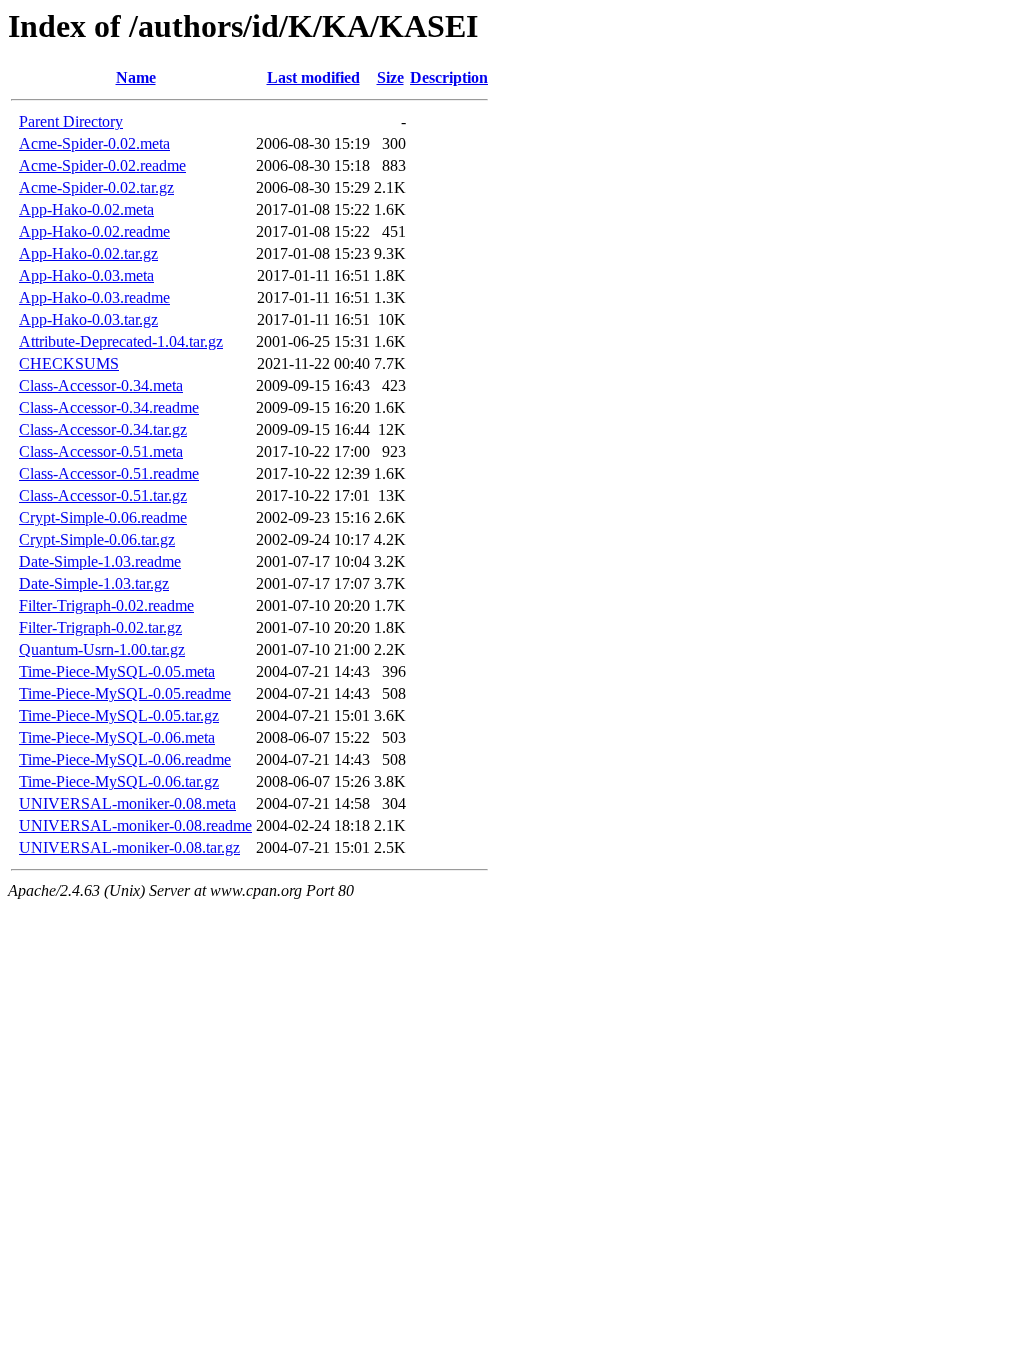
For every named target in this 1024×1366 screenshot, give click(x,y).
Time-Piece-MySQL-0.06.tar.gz (119, 781)
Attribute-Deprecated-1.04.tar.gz (121, 341)
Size (390, 77)
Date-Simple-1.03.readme (100, 561)
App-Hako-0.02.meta (86, 209)
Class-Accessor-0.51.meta (101, 451)
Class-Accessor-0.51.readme (109, 473)
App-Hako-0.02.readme (94, 231)
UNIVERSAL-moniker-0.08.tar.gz (129, 847)
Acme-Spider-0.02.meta (94, 143)
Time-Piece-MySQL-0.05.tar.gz (119, 715)
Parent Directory (71, 121)
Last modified (313, 77)
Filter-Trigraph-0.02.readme (106, 605)
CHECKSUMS (69, 363)
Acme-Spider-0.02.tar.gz (96, 187)
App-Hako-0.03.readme (94, 297)
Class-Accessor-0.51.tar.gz (103, 495)
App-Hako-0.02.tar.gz (88, 253)
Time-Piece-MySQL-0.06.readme (125, 759)
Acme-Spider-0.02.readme (102, 165)
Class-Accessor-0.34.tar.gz (103, 429)
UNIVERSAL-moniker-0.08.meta (127, 803)
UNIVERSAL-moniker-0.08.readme (135, 825)
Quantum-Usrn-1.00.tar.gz (102, 649)
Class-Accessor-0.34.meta (101, 385)
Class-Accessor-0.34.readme (109, 407)
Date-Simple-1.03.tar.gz (94, 583)
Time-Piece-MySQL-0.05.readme (125, 693)
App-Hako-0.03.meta (86, 275)
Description (449, 77)
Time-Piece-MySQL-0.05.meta (117, 671)
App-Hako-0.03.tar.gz (88, 319)
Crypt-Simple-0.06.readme (103, 517)
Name (136, 77)
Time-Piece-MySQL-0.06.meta (117, 737)
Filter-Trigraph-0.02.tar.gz (100, 627)
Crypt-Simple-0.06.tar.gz (97, 539)
